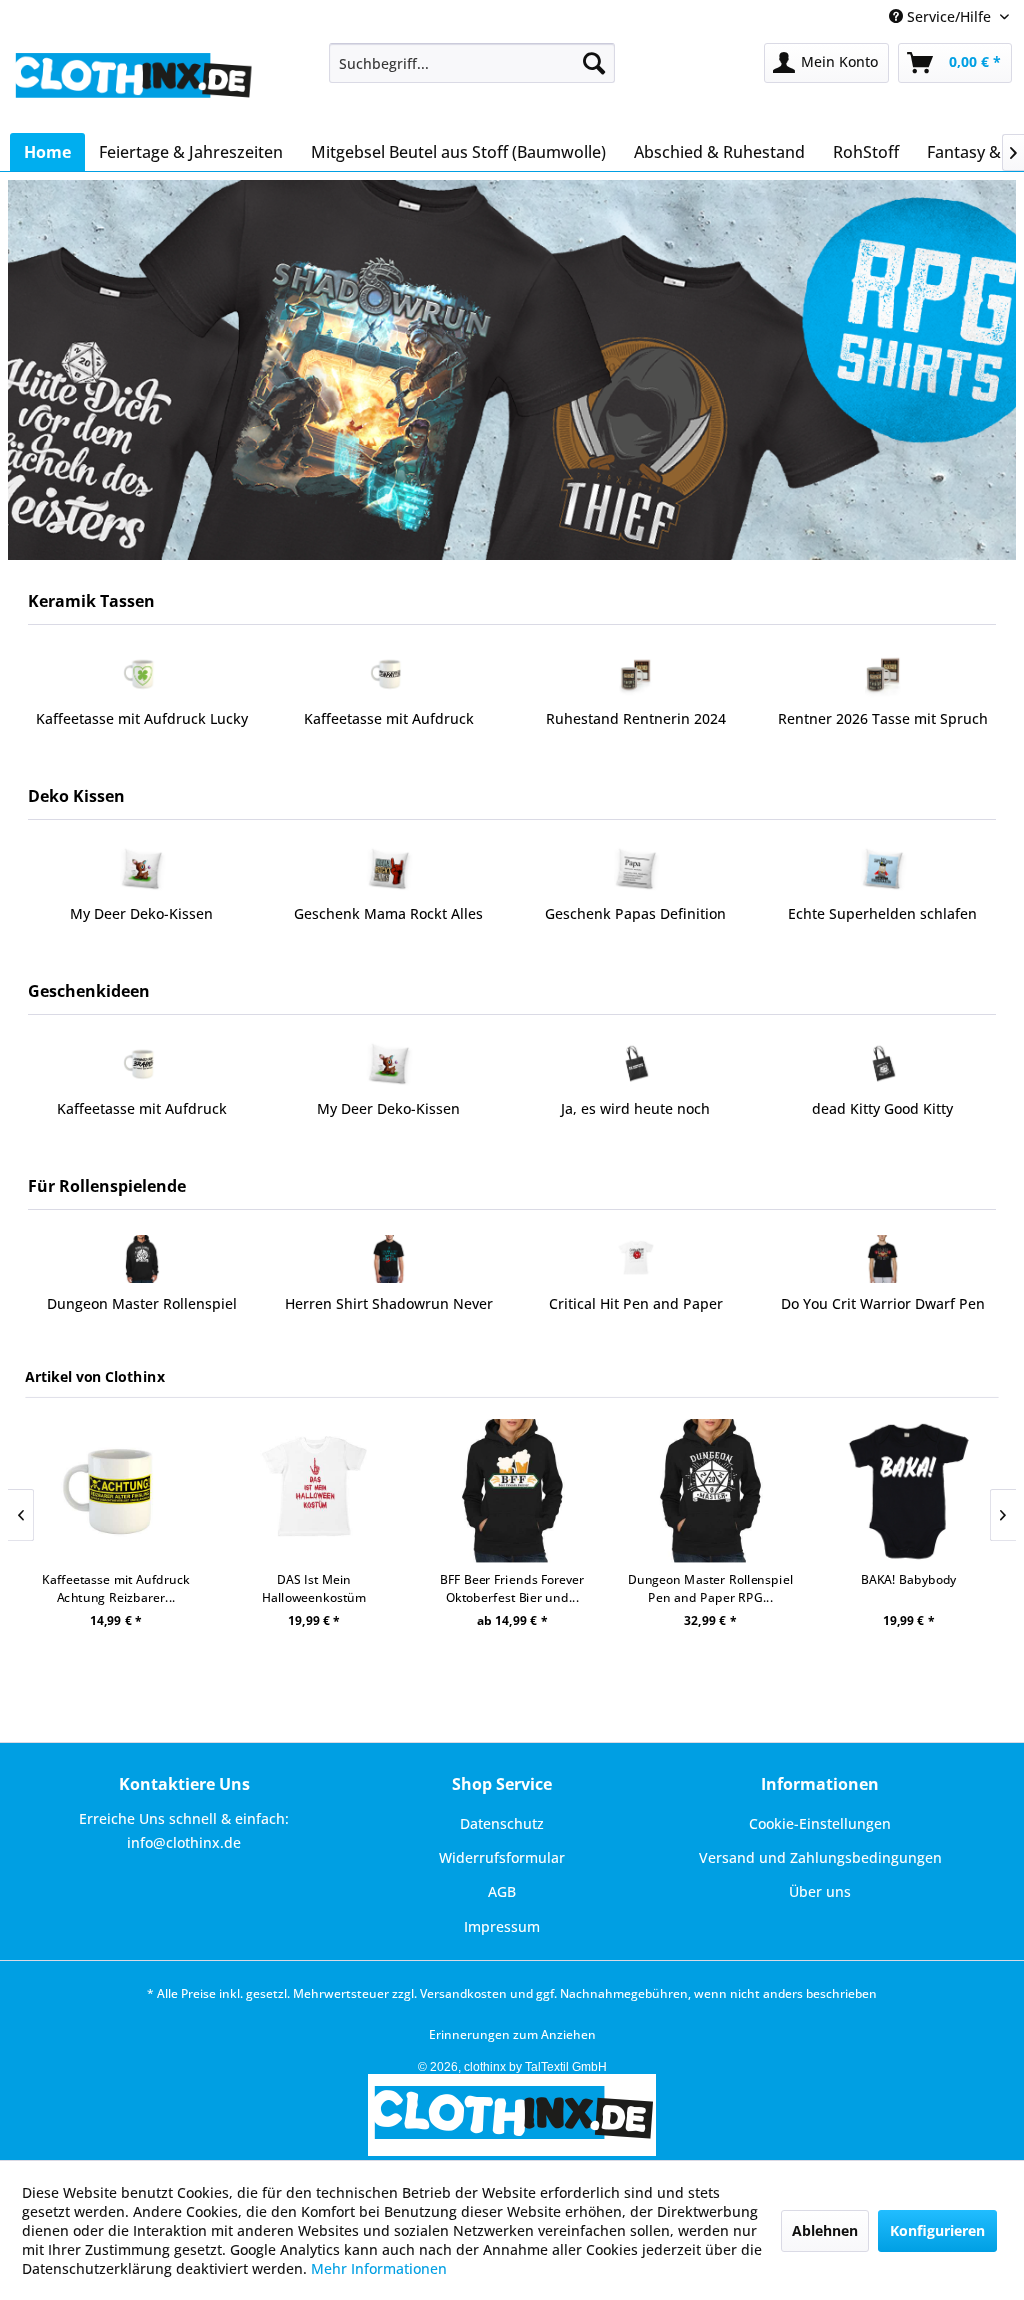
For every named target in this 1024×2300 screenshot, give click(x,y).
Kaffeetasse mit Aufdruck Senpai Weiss (144, 728)
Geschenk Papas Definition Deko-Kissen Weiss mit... (390, 923)
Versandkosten (463, 1993)
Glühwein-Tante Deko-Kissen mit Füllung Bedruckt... (885, 923)
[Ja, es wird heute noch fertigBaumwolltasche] (392, 1064)
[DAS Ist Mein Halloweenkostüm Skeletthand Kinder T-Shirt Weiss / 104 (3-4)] (207, 1491)
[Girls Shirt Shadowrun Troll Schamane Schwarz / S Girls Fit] (887, 1259)
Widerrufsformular (502, 1857)
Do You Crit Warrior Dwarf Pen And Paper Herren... (641, 1313)
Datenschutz (502, 1823)
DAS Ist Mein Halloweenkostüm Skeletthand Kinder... (206, 1588)
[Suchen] (594, 63)
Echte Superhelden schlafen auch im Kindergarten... (637, 923)
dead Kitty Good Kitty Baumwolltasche (639, 1118)
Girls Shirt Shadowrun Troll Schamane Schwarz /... (888, 1313)
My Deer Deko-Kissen (145, 1108)
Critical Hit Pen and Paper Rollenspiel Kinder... (394, 1313)
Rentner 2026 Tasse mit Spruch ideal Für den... (638, 728)
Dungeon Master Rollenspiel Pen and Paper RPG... (603, 1588)
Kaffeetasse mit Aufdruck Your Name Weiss (884, 728)
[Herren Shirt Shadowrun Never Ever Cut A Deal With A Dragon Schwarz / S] (146, 1259)
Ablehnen (825, 2230)
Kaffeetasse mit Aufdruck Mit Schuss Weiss (887, 1118)
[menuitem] (472, 63)
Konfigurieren (937, 2230)
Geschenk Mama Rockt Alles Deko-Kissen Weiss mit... (143, 923)
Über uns (820, 1891)
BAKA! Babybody (802, 1579)
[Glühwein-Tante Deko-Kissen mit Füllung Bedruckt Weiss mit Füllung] (884, 869)
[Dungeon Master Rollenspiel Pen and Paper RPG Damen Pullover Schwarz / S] (603, 1491)
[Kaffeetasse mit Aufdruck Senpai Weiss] (143, 674)
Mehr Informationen (379, 2268)
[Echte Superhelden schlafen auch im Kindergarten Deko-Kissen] (637, 869)
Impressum (502, 1926)
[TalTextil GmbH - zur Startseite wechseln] (132, 83)
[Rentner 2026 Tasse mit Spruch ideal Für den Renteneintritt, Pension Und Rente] (637, 674)
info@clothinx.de (184, 1842)
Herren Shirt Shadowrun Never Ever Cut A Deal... (147, 1313)
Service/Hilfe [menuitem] (949, 16)
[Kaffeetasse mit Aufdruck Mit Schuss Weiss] (886, 1064)
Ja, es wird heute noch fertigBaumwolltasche (392, 1118)
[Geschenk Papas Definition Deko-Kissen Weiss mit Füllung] (390, 869)
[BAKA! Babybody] (801, 1491)
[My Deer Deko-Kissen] (145, 1064)
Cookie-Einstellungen (820, 1823)
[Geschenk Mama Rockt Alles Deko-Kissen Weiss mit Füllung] (143, 869)
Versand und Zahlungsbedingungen (820, 1857)
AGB (502, 1891)
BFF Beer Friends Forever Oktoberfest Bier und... (405, 1588)
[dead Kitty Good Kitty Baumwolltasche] (639, 1064)
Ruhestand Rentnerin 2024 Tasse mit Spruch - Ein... (391, 728)
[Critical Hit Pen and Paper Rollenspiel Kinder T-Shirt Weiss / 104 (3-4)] (393, 1259)
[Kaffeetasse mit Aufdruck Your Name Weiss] (884, 674)
